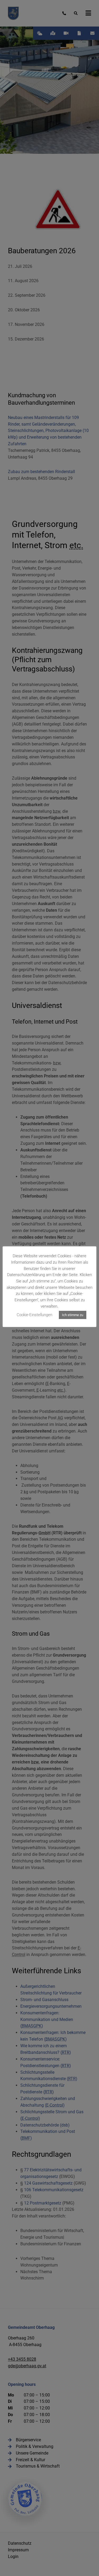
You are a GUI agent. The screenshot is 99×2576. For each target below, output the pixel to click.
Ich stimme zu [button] (73, 1315)
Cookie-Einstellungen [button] (34, 1315)
